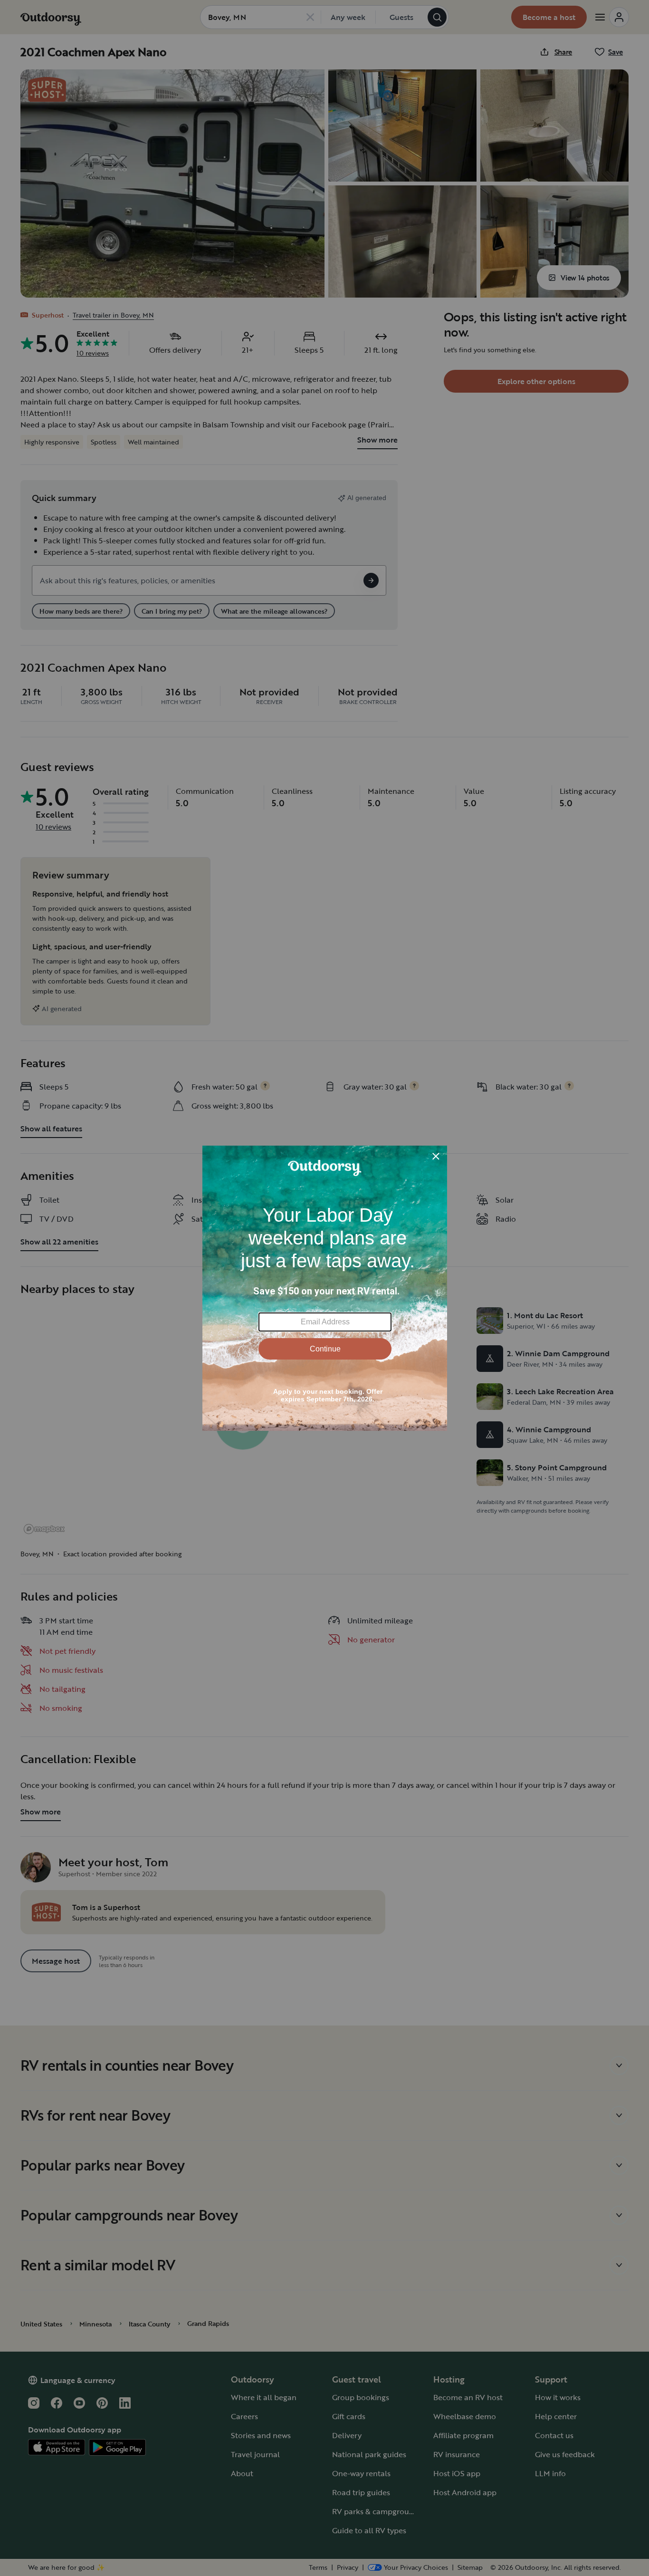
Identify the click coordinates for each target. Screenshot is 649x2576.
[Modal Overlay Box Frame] (325, 1288)
